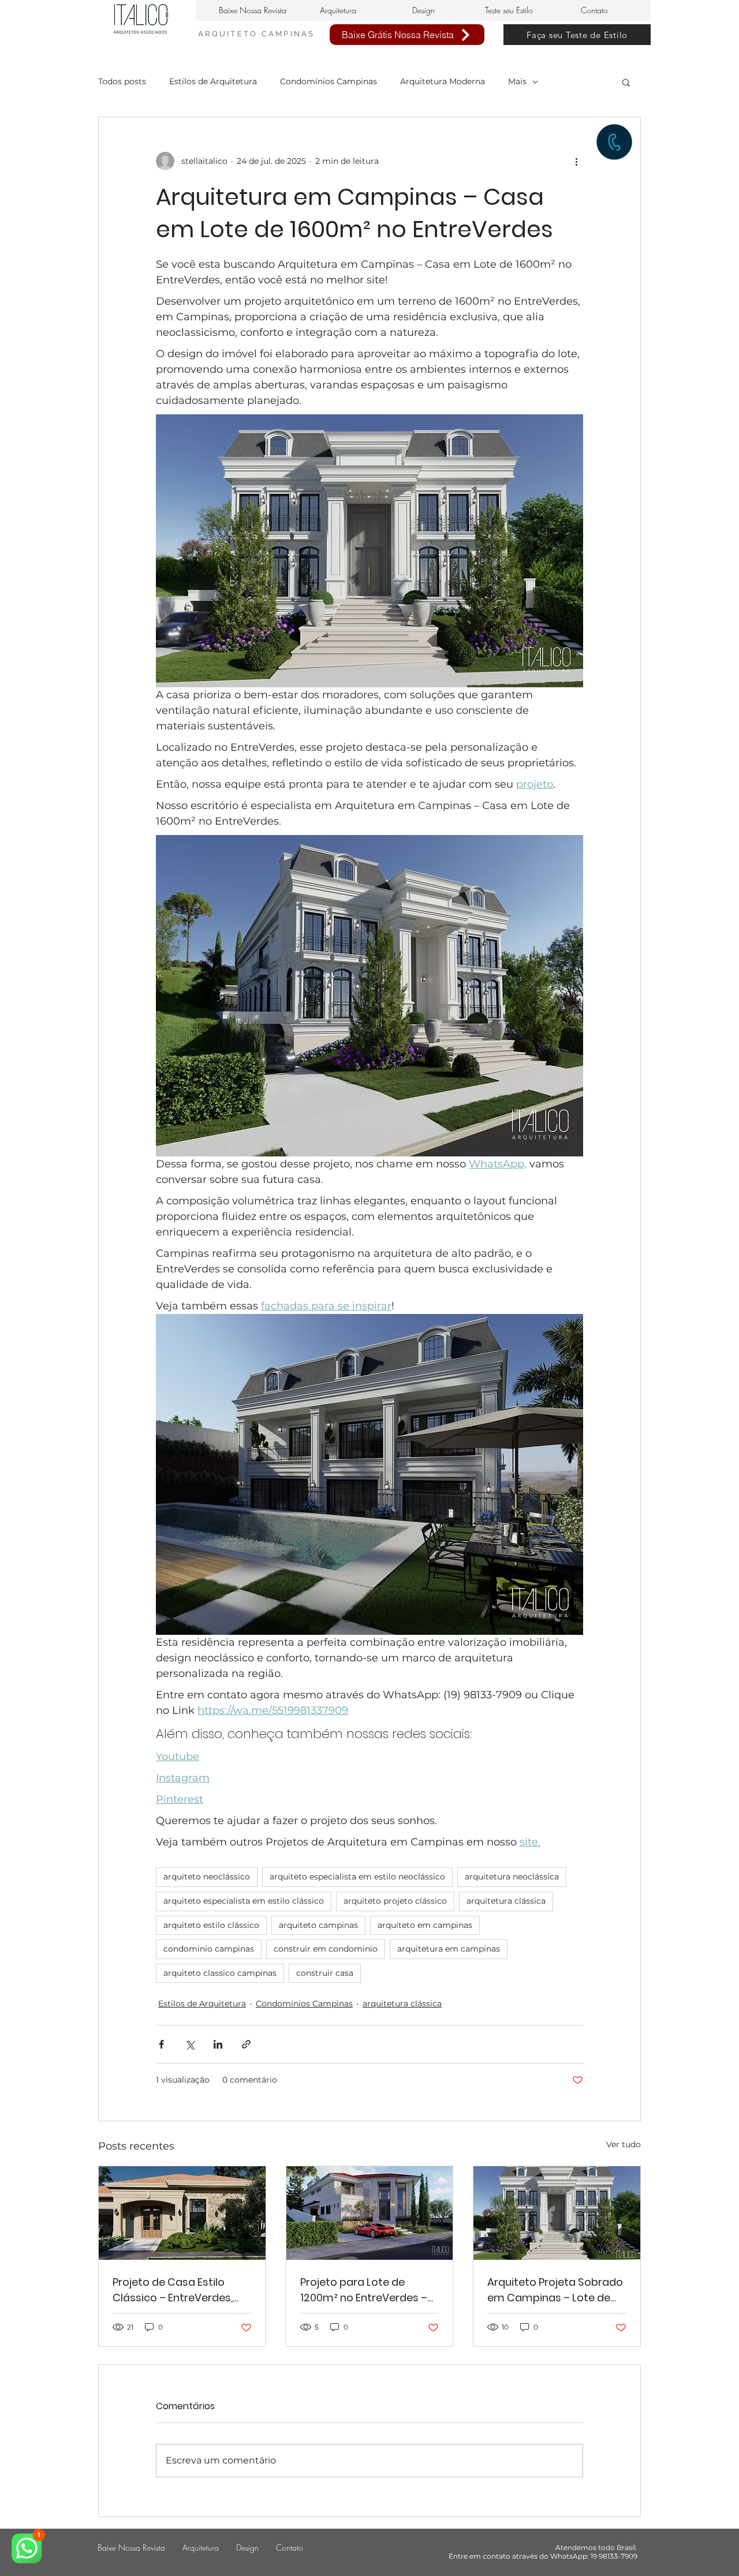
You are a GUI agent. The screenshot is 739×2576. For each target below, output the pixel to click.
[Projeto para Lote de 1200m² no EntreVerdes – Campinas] (370, 2213)
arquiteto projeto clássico (395, 1901)
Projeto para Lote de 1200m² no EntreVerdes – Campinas (364, 2290)
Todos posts (122, 81)
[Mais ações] (576, 161)
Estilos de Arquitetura (213, 81)
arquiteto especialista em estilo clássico (244, 1901)
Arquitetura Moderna (443, 81)
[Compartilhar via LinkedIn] (218, 2044)
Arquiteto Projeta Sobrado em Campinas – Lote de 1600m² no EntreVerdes (555, 2290)
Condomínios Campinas (329, 81)
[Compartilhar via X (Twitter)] (190, 2044)
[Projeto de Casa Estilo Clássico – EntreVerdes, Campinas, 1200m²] (182, 2213)
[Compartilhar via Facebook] (161, 2044)
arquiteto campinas (318, 1925)
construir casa (325, 1973)
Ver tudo (624, 2144)
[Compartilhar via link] (246, 2044)
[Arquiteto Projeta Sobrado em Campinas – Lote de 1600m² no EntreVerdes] (557, 2213)
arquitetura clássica (506, 1901)
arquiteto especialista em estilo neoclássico (357, 1877)
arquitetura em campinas (449, 1949)
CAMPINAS (288, 34)
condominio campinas (209, 1949)
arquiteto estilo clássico (211, 1925)
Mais (517, 81)
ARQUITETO (230, 34)
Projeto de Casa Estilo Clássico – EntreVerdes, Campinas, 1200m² (173, 2290)
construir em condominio (326, 1949)
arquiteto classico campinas (220, 1973)
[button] (626, 82)
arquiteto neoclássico (207, 1877)
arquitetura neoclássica (512, 1877)
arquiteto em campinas (425, 1925)
